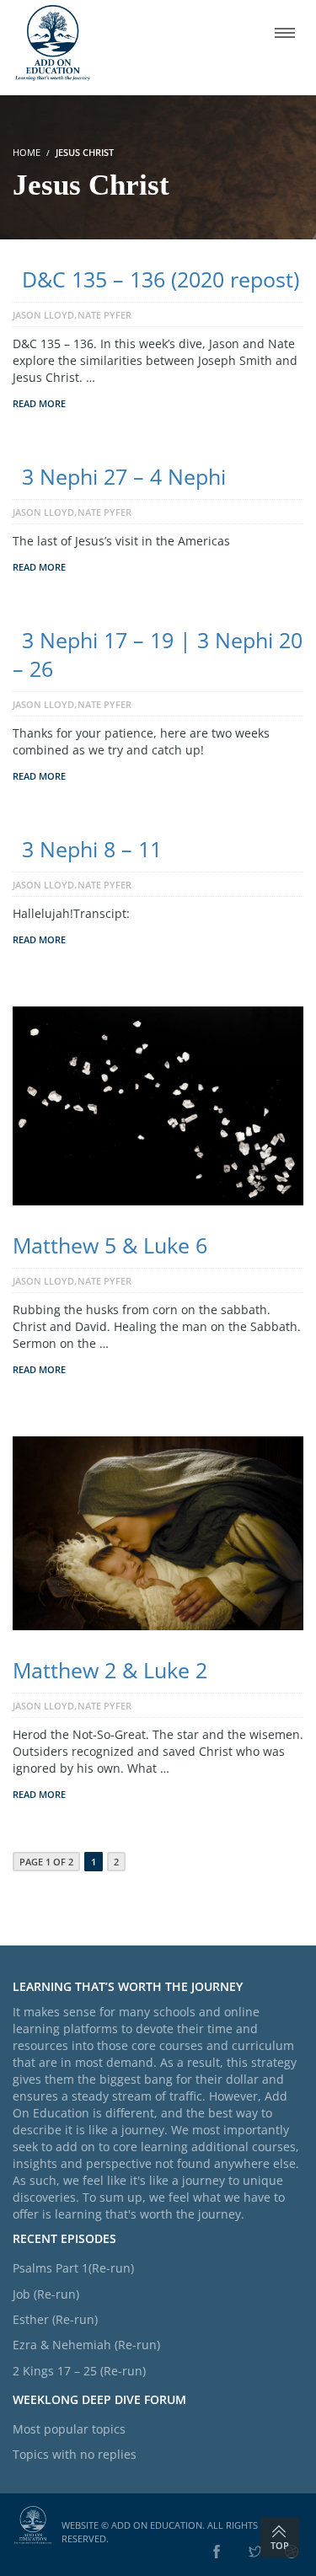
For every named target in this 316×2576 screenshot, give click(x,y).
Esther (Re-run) (55, 2319)
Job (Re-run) (46, 2294)
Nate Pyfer (104, 315)
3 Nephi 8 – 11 (92, 849)
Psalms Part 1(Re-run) (73, 2268)
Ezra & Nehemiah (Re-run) (86, 2345)
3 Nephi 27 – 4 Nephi (124, 476)
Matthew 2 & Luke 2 (110, 1670)
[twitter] (255, 2552)
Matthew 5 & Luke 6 (110, 1245)
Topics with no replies (75, 2454)
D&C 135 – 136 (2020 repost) (161, 279)
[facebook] (217, 2552)
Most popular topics (69, 2429)
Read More (39, 403)
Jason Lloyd (43, 315)
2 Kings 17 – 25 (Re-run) (79, 2371)
